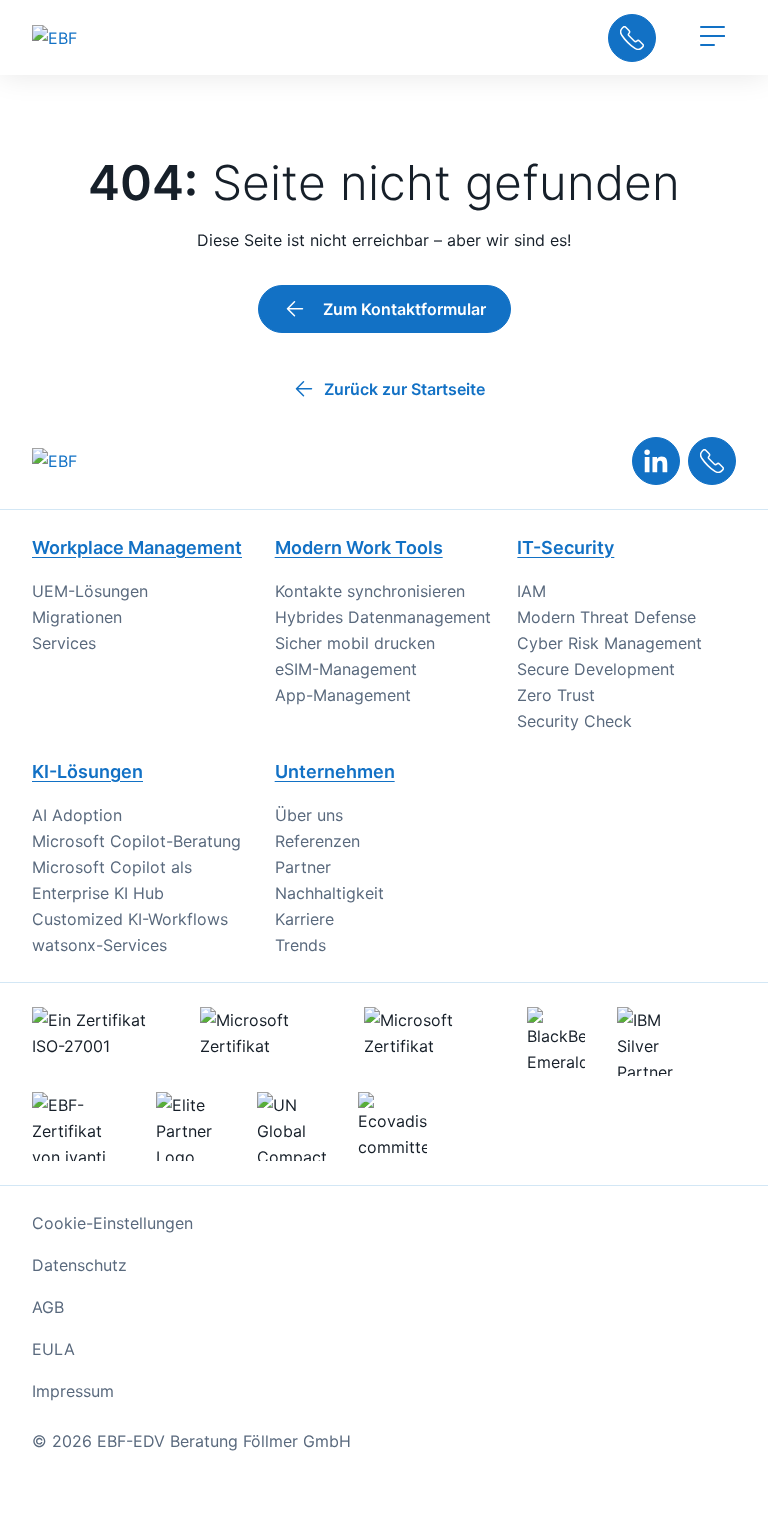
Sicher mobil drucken (355, 643)
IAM (531, 591)
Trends (300, 945)
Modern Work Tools (359, 547)
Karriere (304, 919)
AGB (48, 1307)
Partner (303, 867)
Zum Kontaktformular (404, 309)
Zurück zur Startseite (404, 389)
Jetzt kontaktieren (632, 38)
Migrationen (77, 617)
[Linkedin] (656, 461)
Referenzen (317, 841)
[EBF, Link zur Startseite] (93, 37)
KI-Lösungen (87, 771)
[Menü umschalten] (712, 38)
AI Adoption (77, 815)
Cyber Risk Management (609, 643)
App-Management (343, 695)
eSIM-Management (346, 669)
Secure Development (596, 669)
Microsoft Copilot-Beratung (136, 841)
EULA (53, 1349)
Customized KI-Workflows (130, 919)
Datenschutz (79, 1265)
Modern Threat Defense (606, 617)
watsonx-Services (99, 945)
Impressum (73, 1391)
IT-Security (565, 547)
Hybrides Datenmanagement (383, 617)
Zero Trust (556, 695)
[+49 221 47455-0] (712, 461)
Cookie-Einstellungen (112, 1223)
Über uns (309, 815)
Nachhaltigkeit (329, 893)
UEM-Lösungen (90, 591)
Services (64, 643)
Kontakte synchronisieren (370, 591)
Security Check (574, 721)
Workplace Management (137, 547)
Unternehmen (335, 771)
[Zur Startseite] (54, 461)
